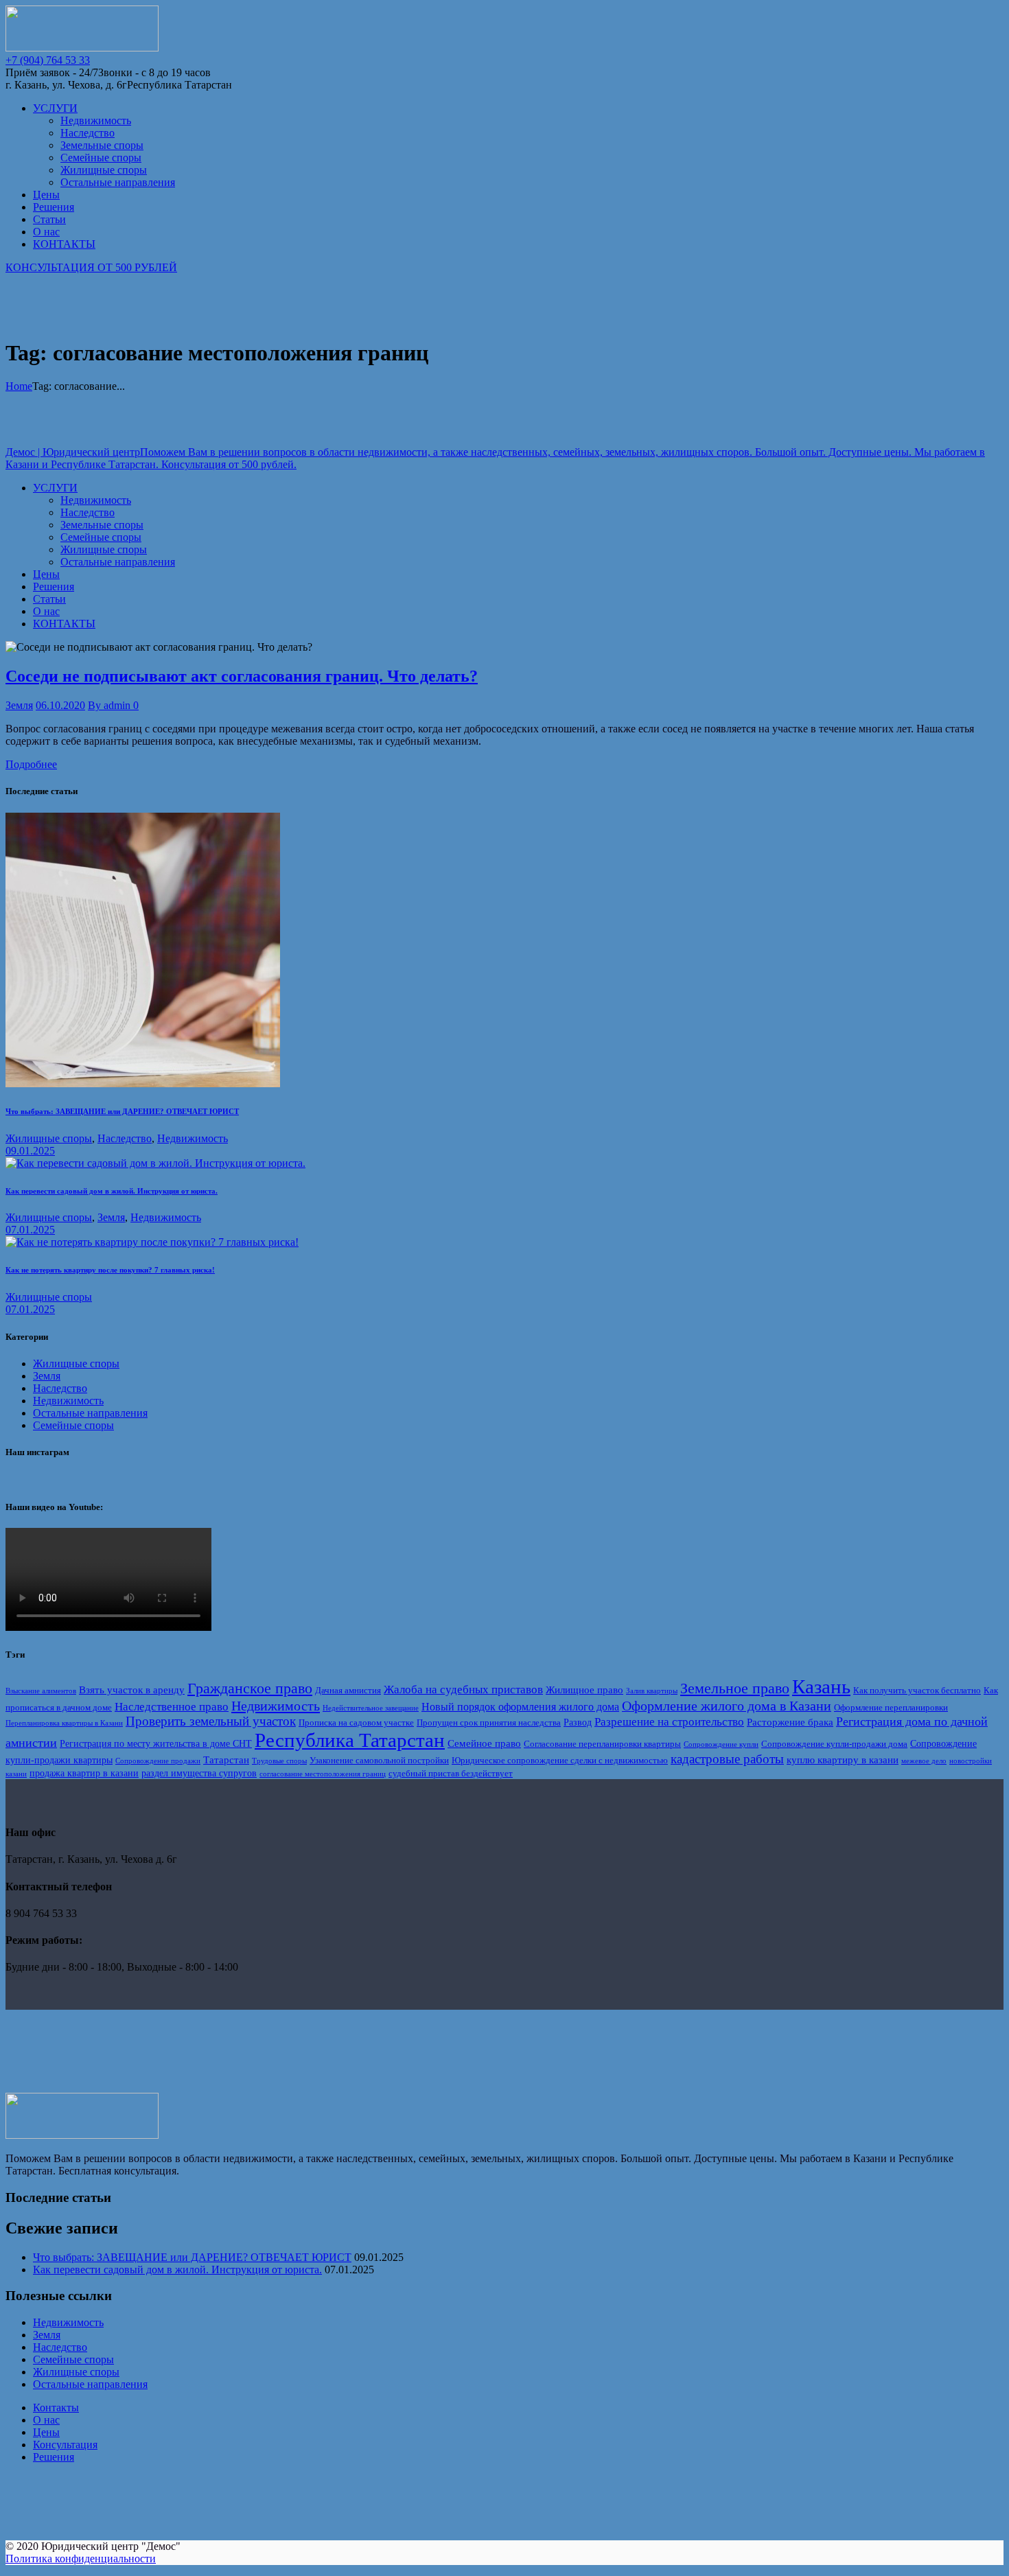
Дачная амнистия (348, 1691)
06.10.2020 (60, 705)
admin (111, 705)
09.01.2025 (30, 1151)
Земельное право (735, 1689)
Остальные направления (90, 1413)
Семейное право (484, 1743)
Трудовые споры (279, 1761)
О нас (46, 2420)
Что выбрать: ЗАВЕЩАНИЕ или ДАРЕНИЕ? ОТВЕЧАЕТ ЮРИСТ (122, 1111)
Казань (821, 1686)
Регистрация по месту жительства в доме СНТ (156, 1743)
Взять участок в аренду (132, 1690)
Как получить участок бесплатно (917, 1691)
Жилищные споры (49, 1138)
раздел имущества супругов (199, 1773)
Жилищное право (584, 1690)
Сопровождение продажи (158, 1761)
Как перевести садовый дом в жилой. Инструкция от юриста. (112, 1191)
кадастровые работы (727, 1759)
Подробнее (31, 764)
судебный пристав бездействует (451, 1774)
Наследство (125, 1138)
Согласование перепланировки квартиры (602, 1744)
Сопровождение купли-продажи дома (834, 1744)
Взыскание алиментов (41, 1691)
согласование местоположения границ (323, 1774)
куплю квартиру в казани (843, 1760)
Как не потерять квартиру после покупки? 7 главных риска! (110, 1270)
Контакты (56, 2407)
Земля (19, 705)
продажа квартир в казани (84, 1773)
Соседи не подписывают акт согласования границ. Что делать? (242, 676)
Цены (46, 2432)
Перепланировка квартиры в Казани (64, 1723)
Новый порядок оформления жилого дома (520, 1707)
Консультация (65, 2445)
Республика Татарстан (350, 1740)
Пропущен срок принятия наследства (489, 1723)
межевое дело (924, 1761)
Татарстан (226, 1760)
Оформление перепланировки (891, 1708)
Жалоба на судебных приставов (463, 1690)
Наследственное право (172, 1707)
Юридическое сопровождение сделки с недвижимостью (560, 1761)
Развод (578, 1722)
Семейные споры (73, 1425)
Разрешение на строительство (669, 1722)
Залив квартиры (652, 1691)
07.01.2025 (30, 1230)
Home (19, 386)
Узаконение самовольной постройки (379, 1761)
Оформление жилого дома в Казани (727, 1706)
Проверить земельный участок (211, 1721)
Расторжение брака (790, 1722)
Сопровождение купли (721, 1744)
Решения (54, 2457)
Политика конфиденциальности (81, 2558)
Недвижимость (193, 1138)
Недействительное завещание (371, 1708)
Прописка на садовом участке (356, 1723)
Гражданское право (250, 1688)
